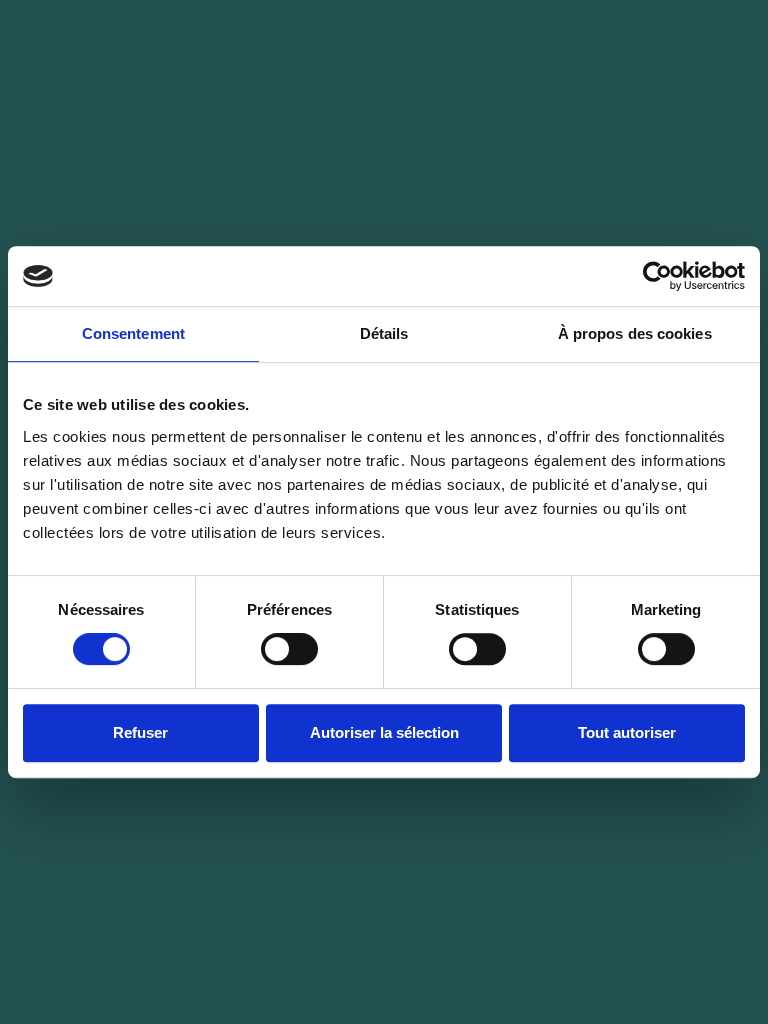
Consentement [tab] (133, 333)
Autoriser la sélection (384, 732)
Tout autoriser (627, 732)
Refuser (140, 732)
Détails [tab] (384, 333)
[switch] (289, 649)
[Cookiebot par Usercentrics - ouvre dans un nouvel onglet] (657, 276)
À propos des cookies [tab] (635, 333)
